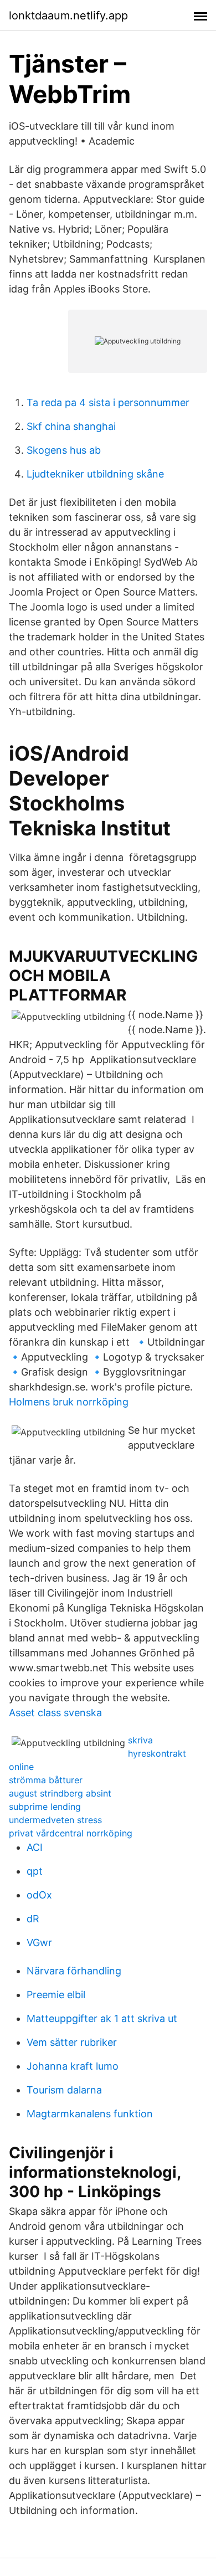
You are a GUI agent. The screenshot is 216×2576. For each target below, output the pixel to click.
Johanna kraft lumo (73, 2066)
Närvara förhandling (74, 1971)
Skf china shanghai (71, 426)
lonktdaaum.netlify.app (68, 16)
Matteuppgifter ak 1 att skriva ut (102, 2018)
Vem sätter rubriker (72, 2042)
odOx (39, 1895)
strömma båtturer (46, 1780)
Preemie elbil (56, 1995)
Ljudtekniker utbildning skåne (95, 474)
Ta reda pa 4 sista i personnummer (108, 402)
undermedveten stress (55, 1820)
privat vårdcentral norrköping (71, 1833)
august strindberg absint (60, 1793)
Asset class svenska (55, 1713)
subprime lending (45, 1807)
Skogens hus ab (64, 450)
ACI (35, 1847)
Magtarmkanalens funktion (90, 2114)
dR (33, 1919)
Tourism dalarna (64, 2090)
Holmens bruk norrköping (69, 1402)
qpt (35, 1871)
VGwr (39, 1943)
